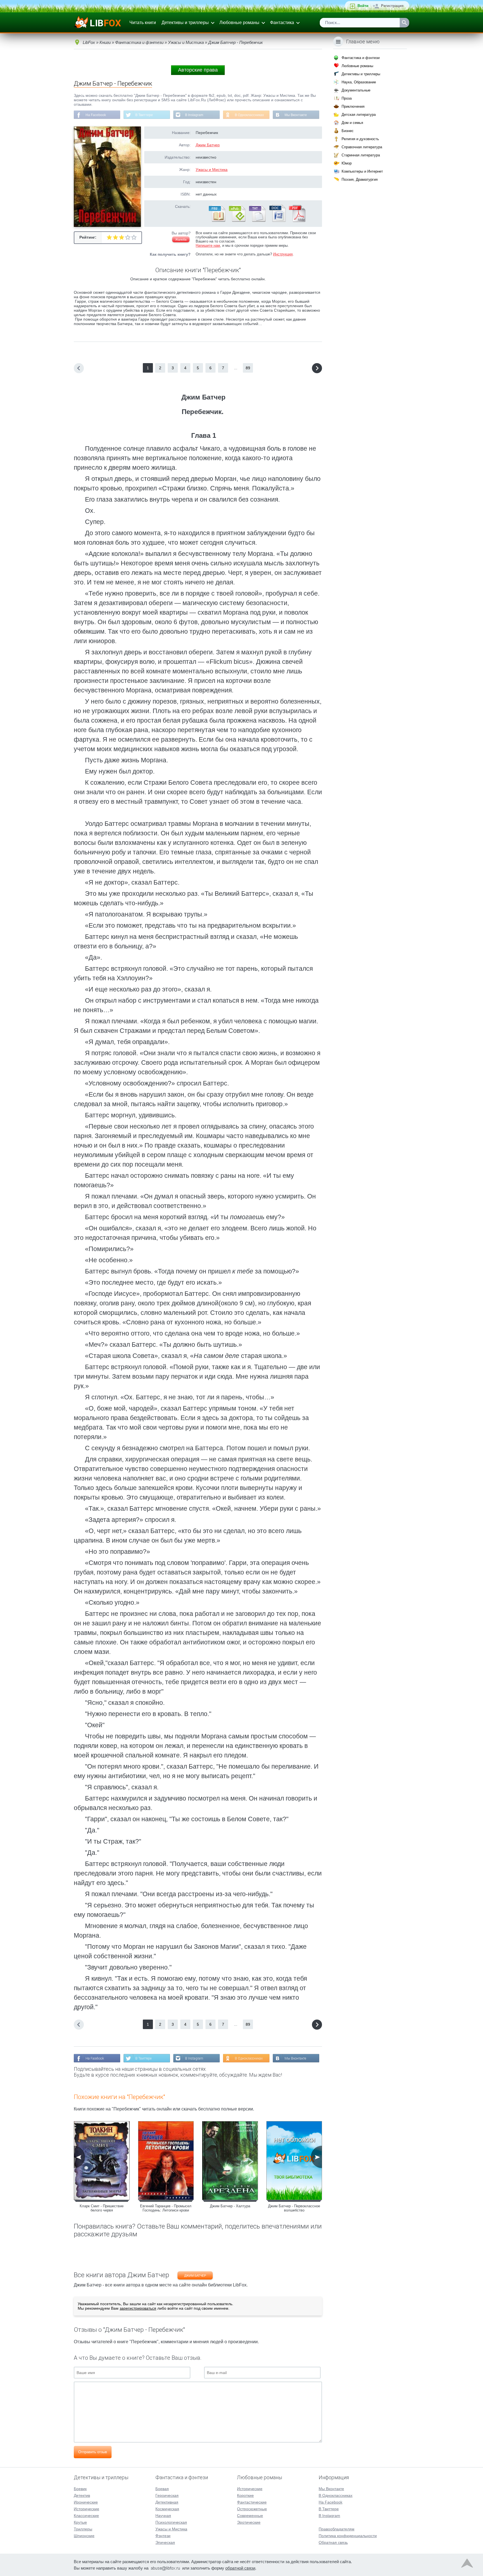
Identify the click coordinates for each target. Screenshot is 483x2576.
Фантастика (282, 23)
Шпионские (84, 2536)
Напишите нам (208, 245)
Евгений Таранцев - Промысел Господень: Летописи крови (166, 2208)
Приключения (353, 106)
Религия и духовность (360, 139)
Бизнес (348, 131)
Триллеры (83, 2529)
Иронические (86, 2502)
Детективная (167, 2502)
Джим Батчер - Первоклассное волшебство (294, 2208)
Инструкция (283, 254)
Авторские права (198, 70)
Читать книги (143, 23)
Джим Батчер (208, 145)
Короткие (245, 2495)
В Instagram (194, 115)
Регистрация (392, 6)
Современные (250, 2516)
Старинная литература (361, 155)
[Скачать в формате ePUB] (237, 221)
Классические (86, 2516)
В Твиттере (144, 115)
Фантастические (252, 2502)
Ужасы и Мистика (212, 170)
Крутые (80, 2522)
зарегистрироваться (138, 2308)
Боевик (80, 2489)
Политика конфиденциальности (348, 2536)
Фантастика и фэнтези (361, 58)
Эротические (249, 2522)
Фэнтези (163, 2536)
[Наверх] (467, 2565)
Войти (363, 6)
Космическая (167, 2509)
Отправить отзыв (93, 2452)
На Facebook (96, 115)
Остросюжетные (252, 2509)
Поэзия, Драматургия (360, 179)
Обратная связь (333, 2542)
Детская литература (359, 115)
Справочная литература (362, 147)
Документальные (356, 90)
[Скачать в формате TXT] (257, 221)
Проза (347, 98)
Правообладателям (337, 2529)
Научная (163, 2516)
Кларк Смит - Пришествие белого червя (102, 2208)
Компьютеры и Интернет (362, 171)
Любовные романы (239, 23)
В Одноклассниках (249, 115)
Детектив (82, 2495)
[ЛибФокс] (98, 23)
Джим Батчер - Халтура (230, 2206)
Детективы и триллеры (185, 23)
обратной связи (240, 2568)
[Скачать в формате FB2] (217, 221)
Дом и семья (352, 123)
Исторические (87, 2509)
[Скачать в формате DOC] (277, 221)
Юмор (347, 163)
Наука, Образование (359, 82)
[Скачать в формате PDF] (297, 221)
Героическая (167, 2495)
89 (248, 368)
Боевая (162, 2489)
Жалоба (181, 239)
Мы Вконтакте (296, 115)
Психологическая (171, 2522)
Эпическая (165, 2542)
